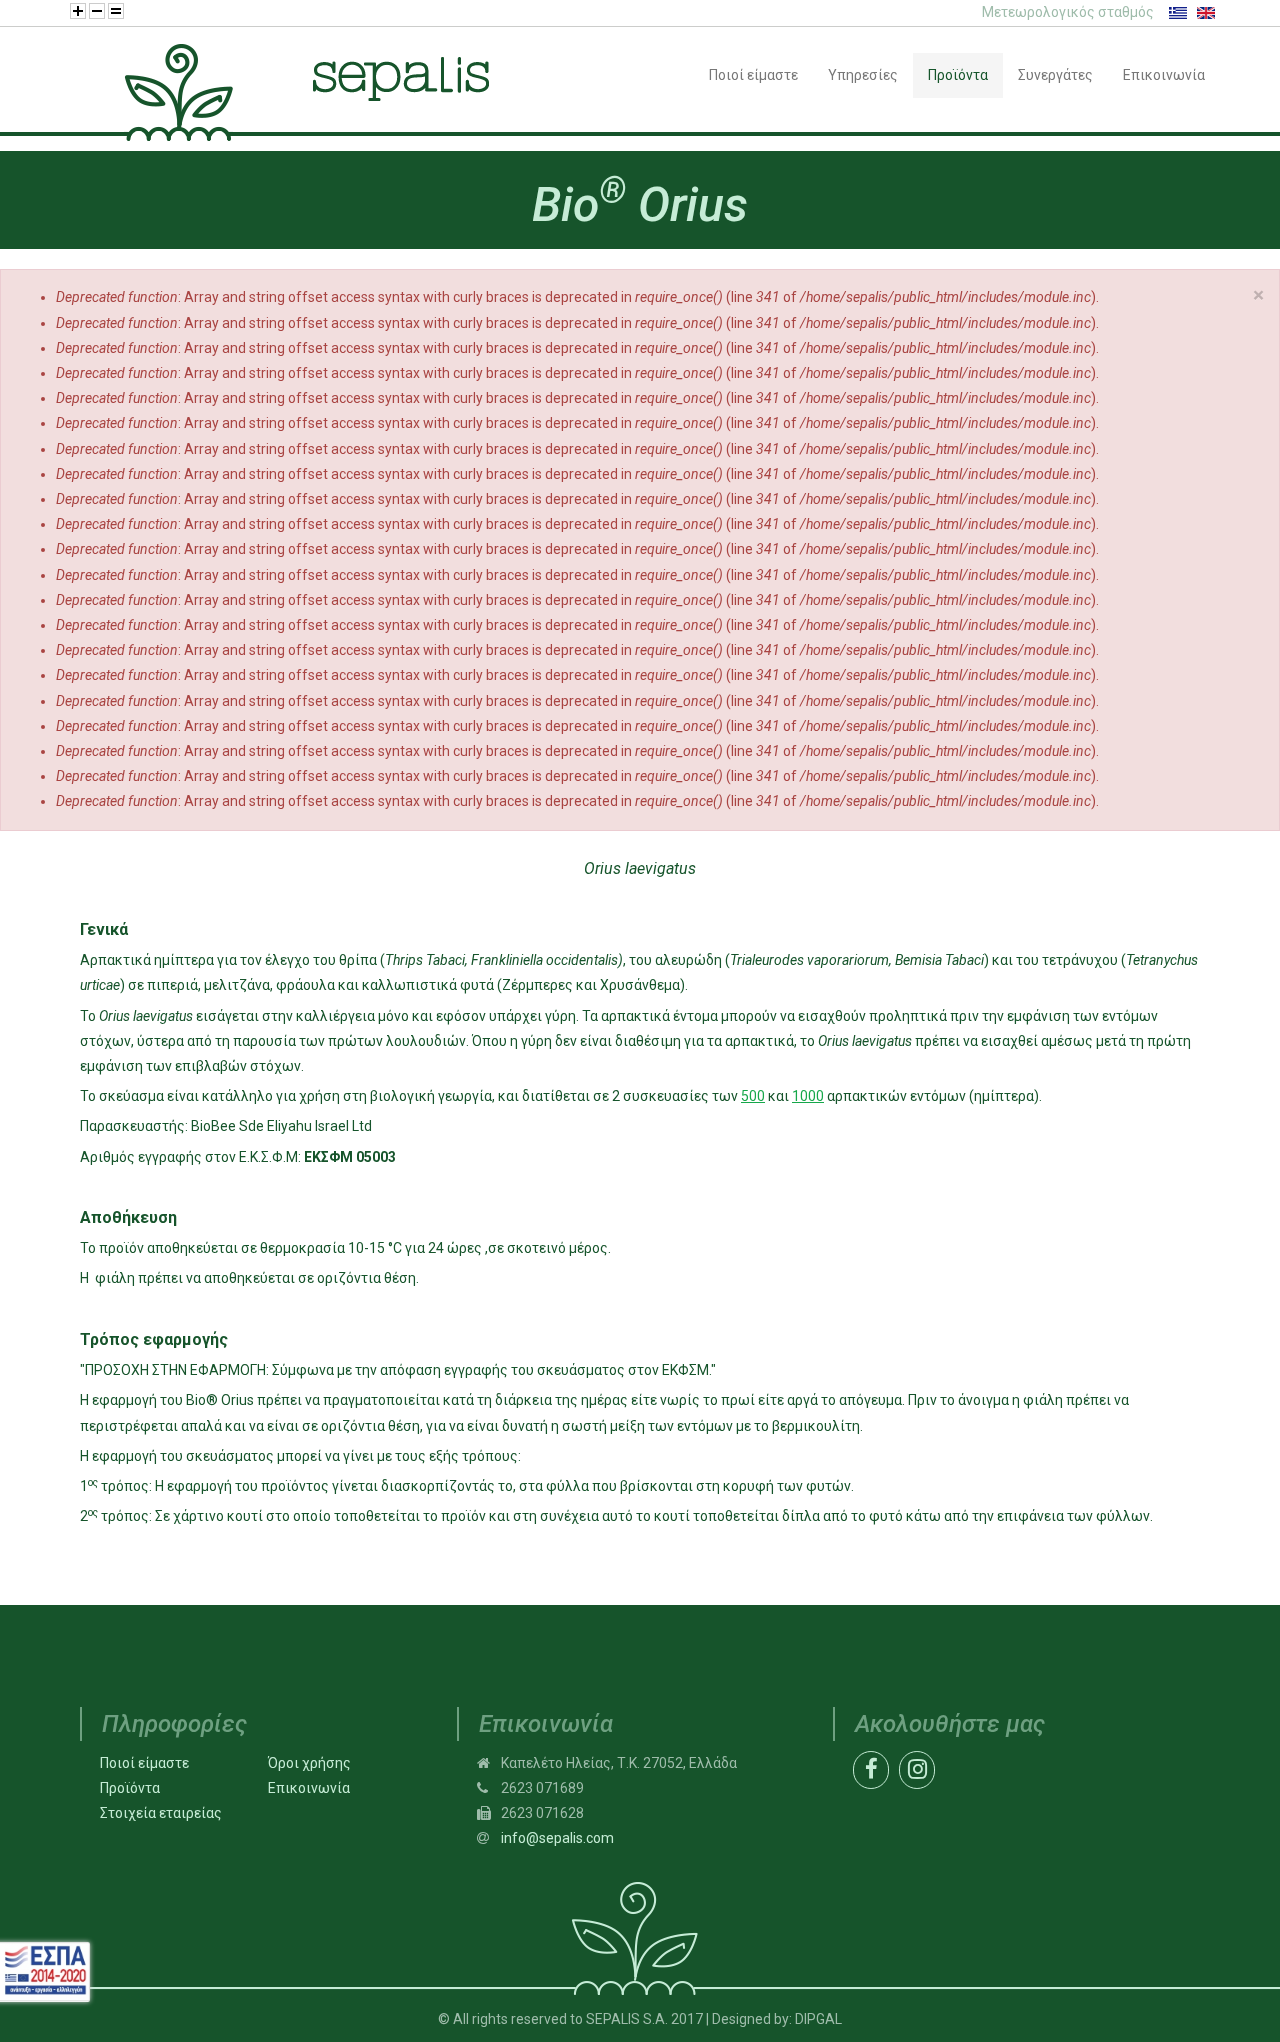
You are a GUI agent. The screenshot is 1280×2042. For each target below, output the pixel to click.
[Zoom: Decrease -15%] (97, 11)
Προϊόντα (130, 1788)
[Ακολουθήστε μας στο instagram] (917, 1766)
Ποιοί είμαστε (144, 1763)
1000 (808, 1096)
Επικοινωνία (309, 1788)
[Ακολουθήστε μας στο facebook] (871, 1766)
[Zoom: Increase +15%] (78, 11)
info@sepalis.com (557, 1838)
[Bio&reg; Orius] (1178, 12)
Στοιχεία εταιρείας (161, 1813)
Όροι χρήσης (309, 1763)
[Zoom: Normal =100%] (116, 11)
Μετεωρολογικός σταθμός (1068, 12)
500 (753, 1096)
